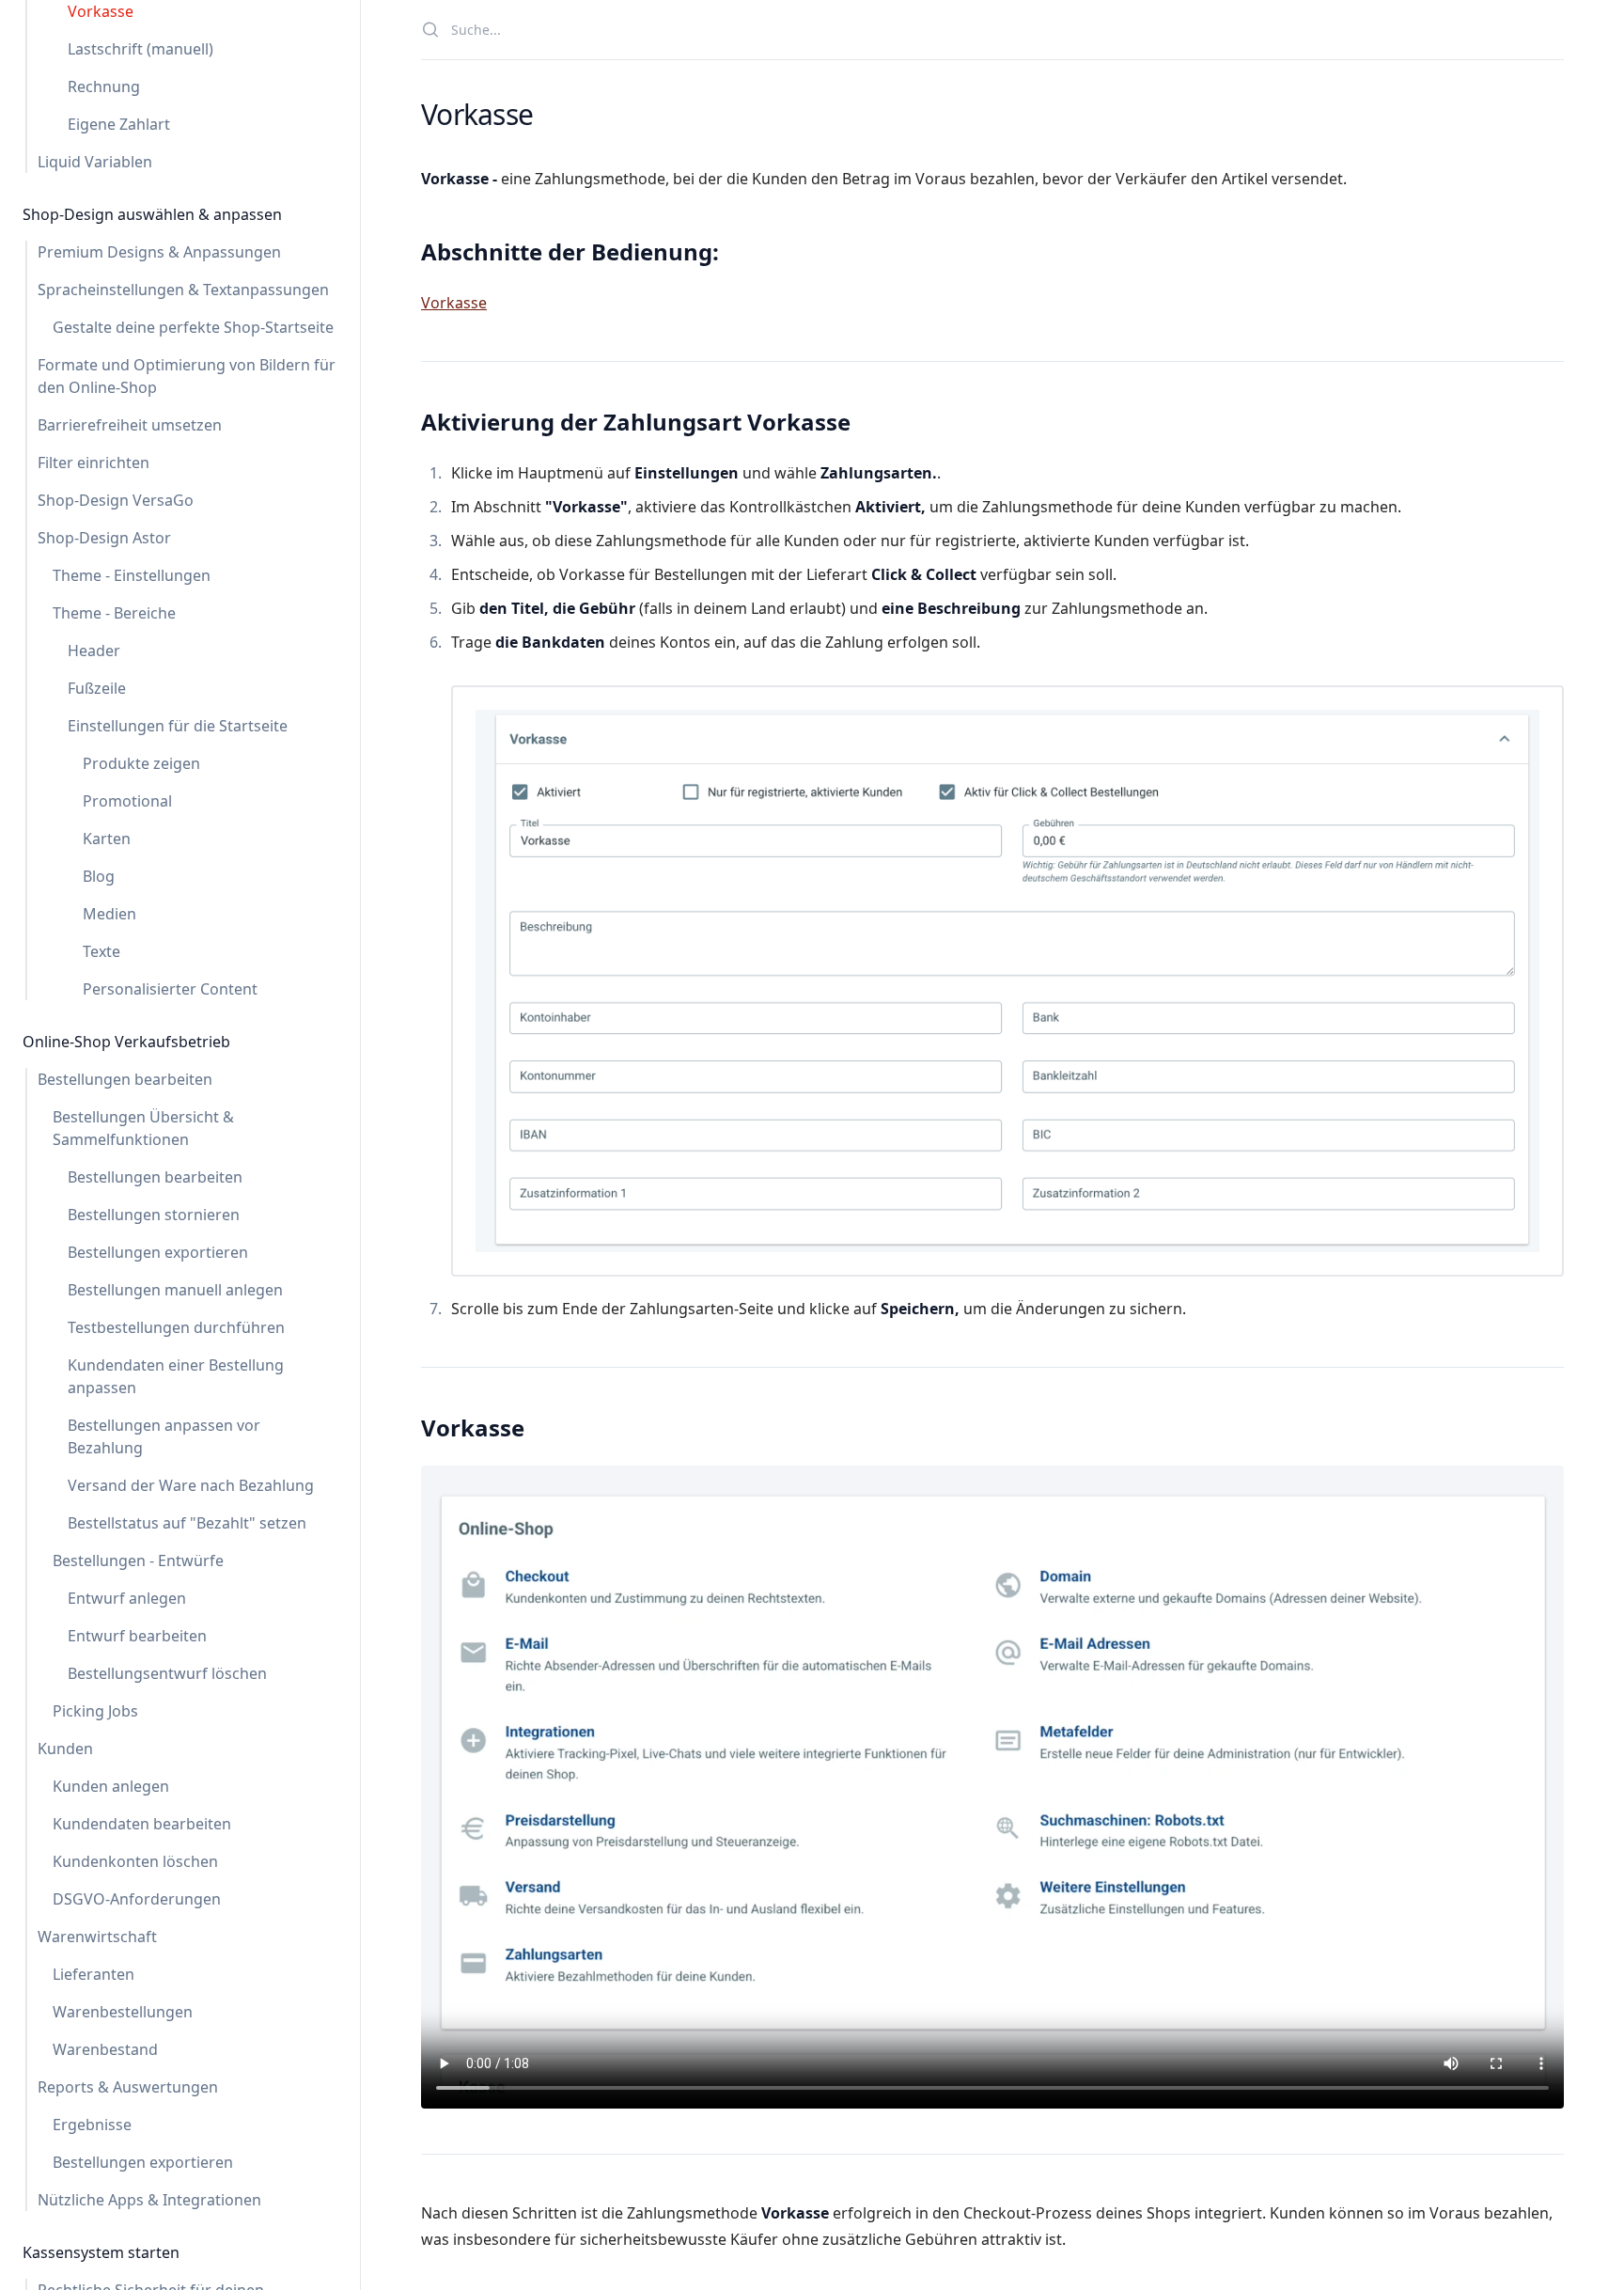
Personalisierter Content (170, 989)
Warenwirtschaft (97, 1937)
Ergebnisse (92, 2125)
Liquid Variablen (95, 162)
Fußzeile (97, 688)
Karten (107, 839)
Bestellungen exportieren (158, 1252)
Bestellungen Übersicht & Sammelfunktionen (143, 1128)
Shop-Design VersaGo (116, 500)
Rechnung (104, 86)
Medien (109, 914)
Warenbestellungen (123, 2012)
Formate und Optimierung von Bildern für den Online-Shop (187, 376)
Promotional (127, 801)
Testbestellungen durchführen (176, 1327)
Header (94, 651)
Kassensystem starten (101, 2252)
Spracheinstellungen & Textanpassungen (183, 290)
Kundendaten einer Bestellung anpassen (176, 1376)
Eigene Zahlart (119, 124)
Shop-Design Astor (104, 538)
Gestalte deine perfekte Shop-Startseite (193, 327)
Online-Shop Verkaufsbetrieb (126, 1042)
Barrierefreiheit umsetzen (130, 425)
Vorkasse (101, 11)
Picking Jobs (95, 1711)
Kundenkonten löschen (135, 1861)
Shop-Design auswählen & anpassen (152, 214)
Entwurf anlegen (127, 1598)
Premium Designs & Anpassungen (159, 252)
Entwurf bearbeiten (137, 1636)
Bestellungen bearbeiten (125, 1079)
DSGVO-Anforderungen (137, 1899)
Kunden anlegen (111, 1786)
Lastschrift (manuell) (141, 49)
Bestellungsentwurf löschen (167, 1673)
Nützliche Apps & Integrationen (149, 2200)
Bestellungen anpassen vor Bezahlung (164, 1436)
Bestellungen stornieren (154, 1215)
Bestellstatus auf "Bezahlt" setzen (187, 1523)
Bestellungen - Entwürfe (138, 1561)
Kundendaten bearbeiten (142, 1824)
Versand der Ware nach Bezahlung (191, 1485)
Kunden (65, 1749)
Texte (101, 951)
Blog (99, 876)
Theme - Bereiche (114, 613)
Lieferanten (94, 1974)
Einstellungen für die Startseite (178, 726)
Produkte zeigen (141, 763)
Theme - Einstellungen (132, 575)
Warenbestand (105, 2049)
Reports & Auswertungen (128, 2087)
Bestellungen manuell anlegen (175, 1290)
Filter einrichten (94, 463)
